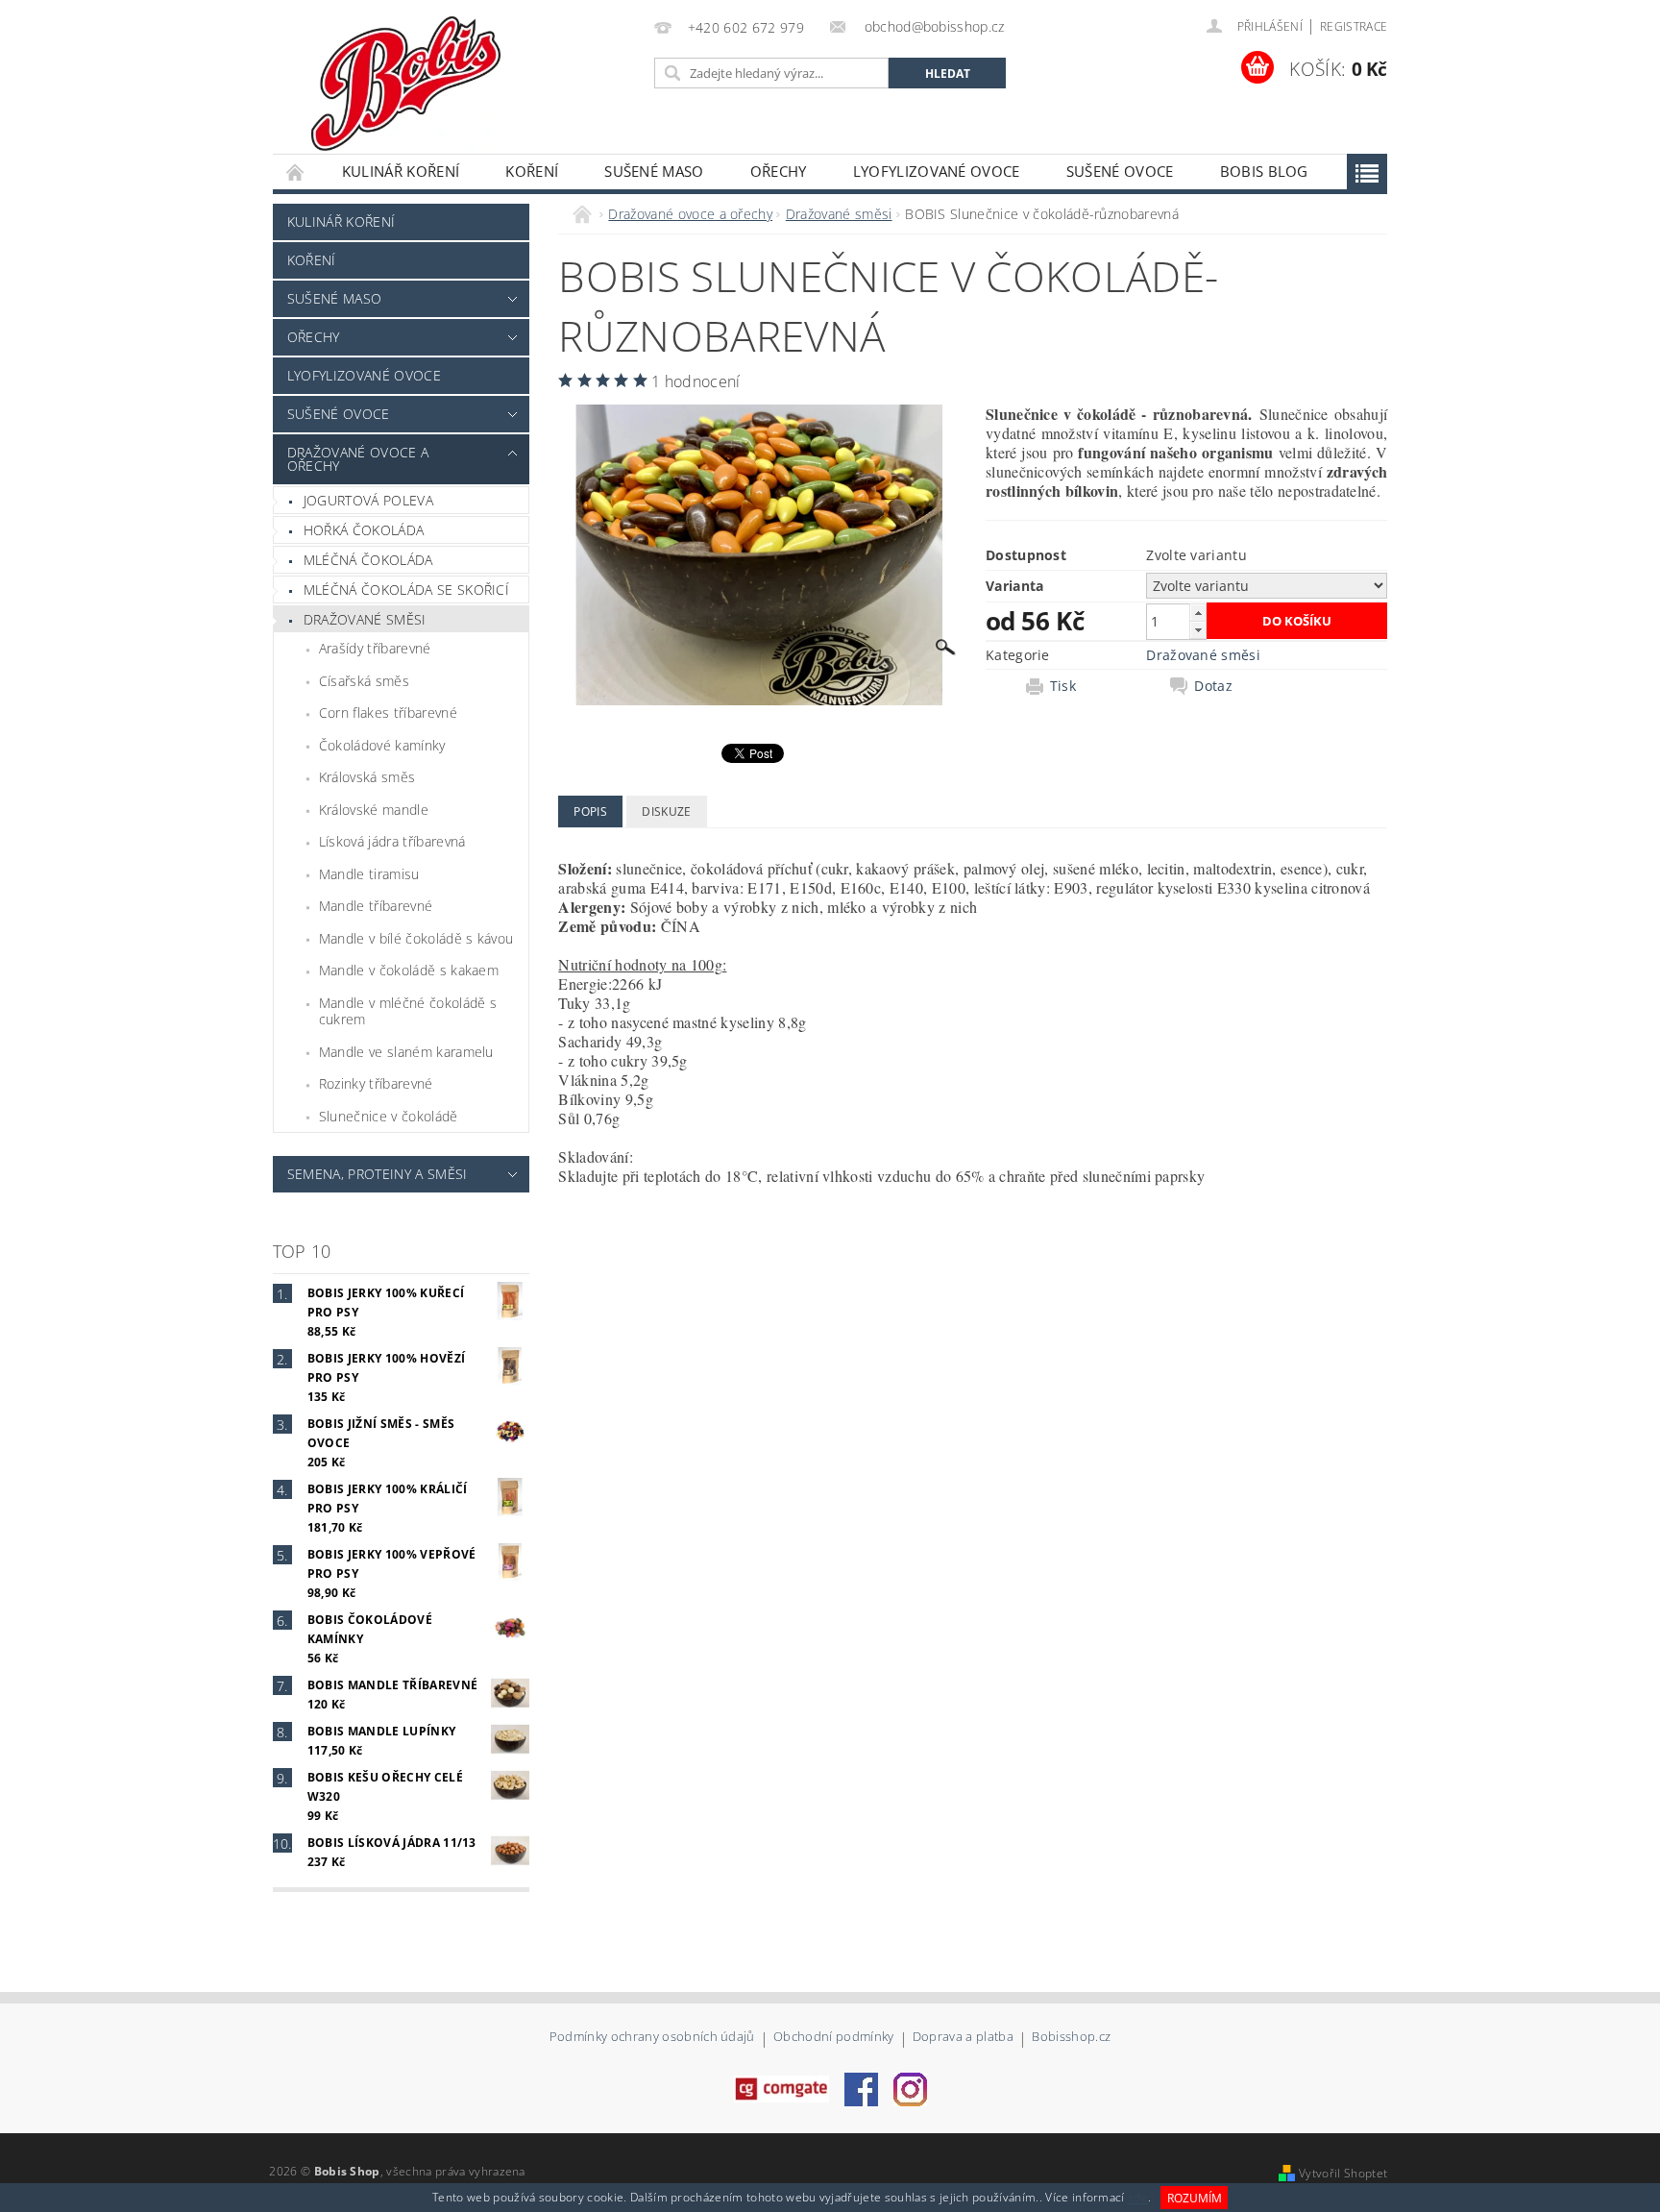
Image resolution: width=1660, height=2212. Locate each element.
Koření (532, 171)
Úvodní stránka (296, 172)
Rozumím (1195, 2198)
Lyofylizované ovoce (937, 171)
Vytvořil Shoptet (1343, 2173)
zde (1138, 2198)
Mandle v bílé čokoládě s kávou (416, 938)
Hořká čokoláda (364, 530)
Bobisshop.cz (1071, 2038)
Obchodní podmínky (833, 2038)
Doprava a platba (963, 2038)
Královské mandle (374, 810)
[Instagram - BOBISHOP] (910, 2088)
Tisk (1063, 686)
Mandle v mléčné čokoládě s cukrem (408, 1011)
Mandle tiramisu (369, 874)
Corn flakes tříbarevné (388, 713)
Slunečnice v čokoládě (389, 1116)
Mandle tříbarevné (376, 906)
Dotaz (1213, 686)
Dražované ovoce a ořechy (358, 459)
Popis (590, 811)
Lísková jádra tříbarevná (392, 841)
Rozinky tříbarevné (376, 1083)
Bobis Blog (1264, 171)
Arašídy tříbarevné (375, 648)
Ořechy (779, 171)
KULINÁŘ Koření (401, 171)
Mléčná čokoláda (368, 560)
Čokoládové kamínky (382, 745)
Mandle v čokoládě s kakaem (409, 970)
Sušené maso (654, 171)
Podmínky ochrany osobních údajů (652, 2038)
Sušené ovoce (1120, 171)
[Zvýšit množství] (1198, 613)
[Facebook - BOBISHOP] (861, 2088)
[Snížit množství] (1198, 630)
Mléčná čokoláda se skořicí (406, 590)
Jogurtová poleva (368, 500)
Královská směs (367, 777)
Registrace (1354, 26)
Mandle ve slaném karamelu (406, 1052)
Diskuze (666, 811)
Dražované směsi (365, 619)
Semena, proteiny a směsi (378, 1174)
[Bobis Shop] (402, 77)
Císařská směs (364, 681)
